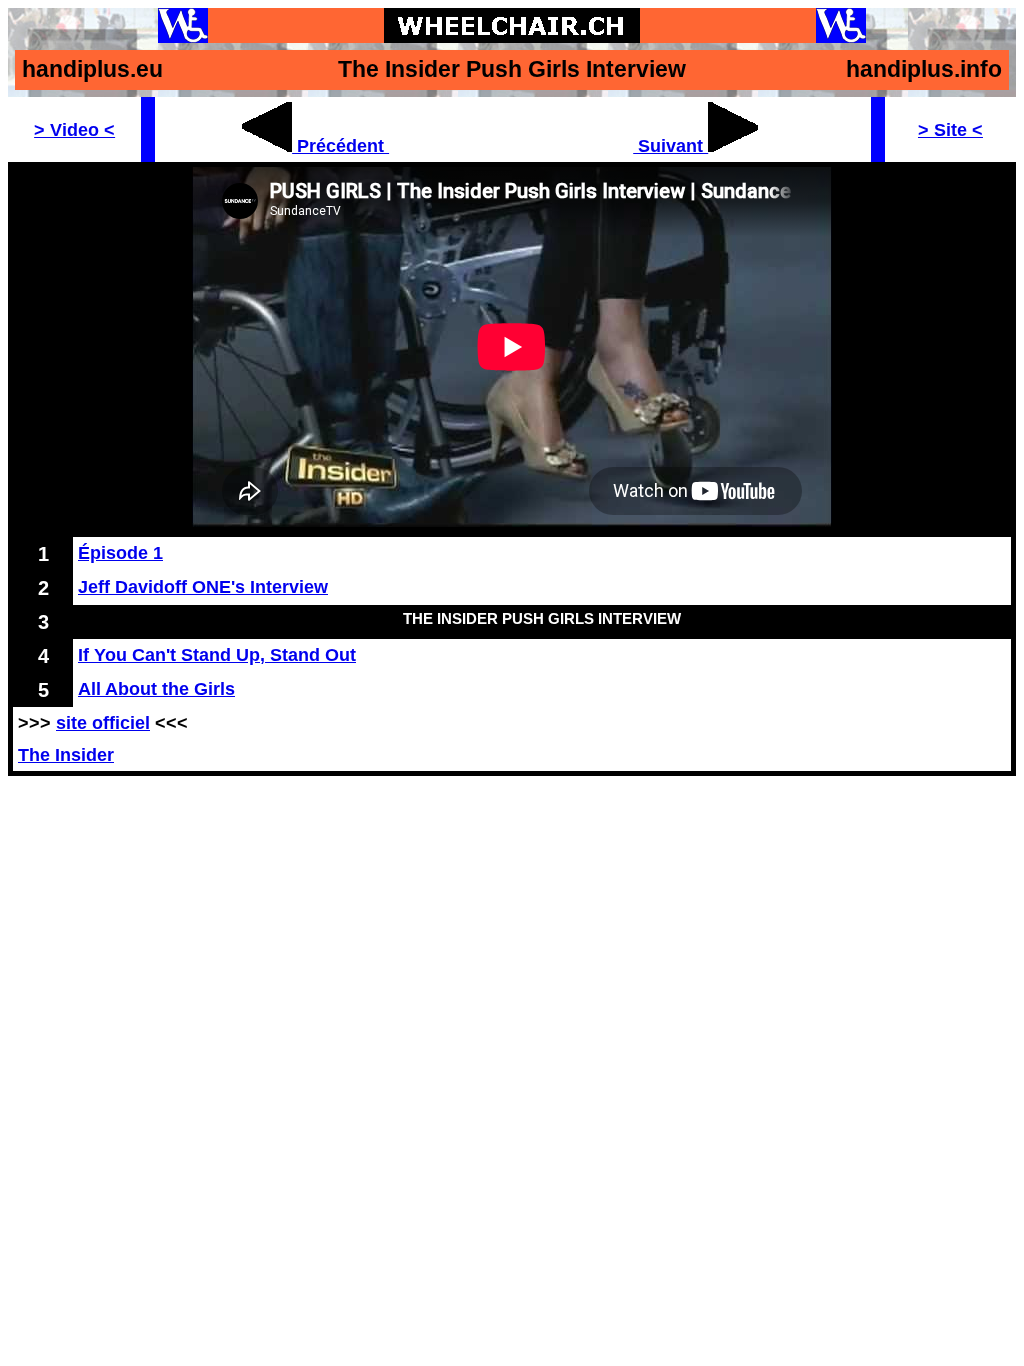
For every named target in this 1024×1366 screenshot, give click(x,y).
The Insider (66, 754)
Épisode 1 (120, 552)
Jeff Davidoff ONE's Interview (203, 586)
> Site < (950, 129)
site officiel (103, 722)
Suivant (670, 145)
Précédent (340, 145)
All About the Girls (156, 688)
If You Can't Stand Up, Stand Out (217, 654)
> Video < (74, 129)
